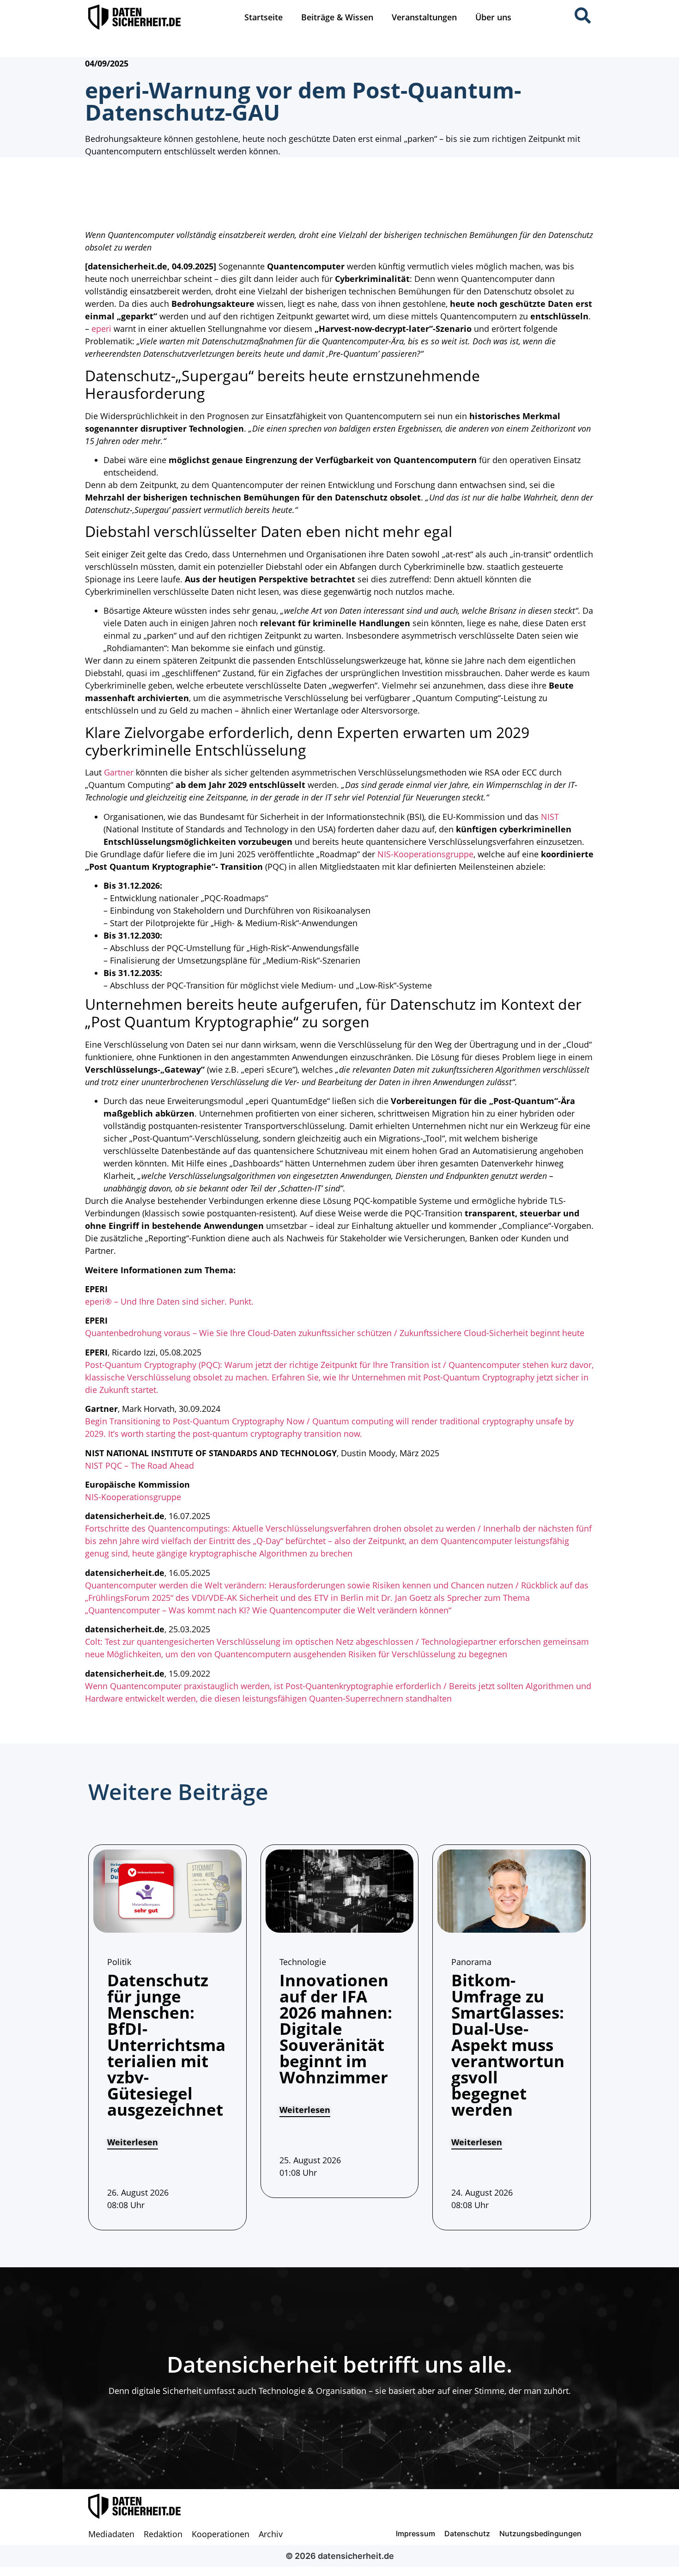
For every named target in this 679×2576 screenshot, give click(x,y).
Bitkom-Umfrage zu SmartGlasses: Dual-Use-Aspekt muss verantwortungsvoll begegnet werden (508, 2045)
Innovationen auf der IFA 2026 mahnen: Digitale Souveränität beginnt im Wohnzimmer (336, 2029)
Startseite (264, 17)
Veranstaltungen (424, 17)
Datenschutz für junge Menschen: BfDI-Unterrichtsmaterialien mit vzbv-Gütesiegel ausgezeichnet (166, 2045)
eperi (101, 329)
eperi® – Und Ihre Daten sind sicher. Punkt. (169, 1301)
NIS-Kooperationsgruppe (425, 854)
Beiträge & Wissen (337, 17)
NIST (550, 817)
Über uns (493, 17)
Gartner (119, 772)
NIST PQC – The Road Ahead (139, 1465)
